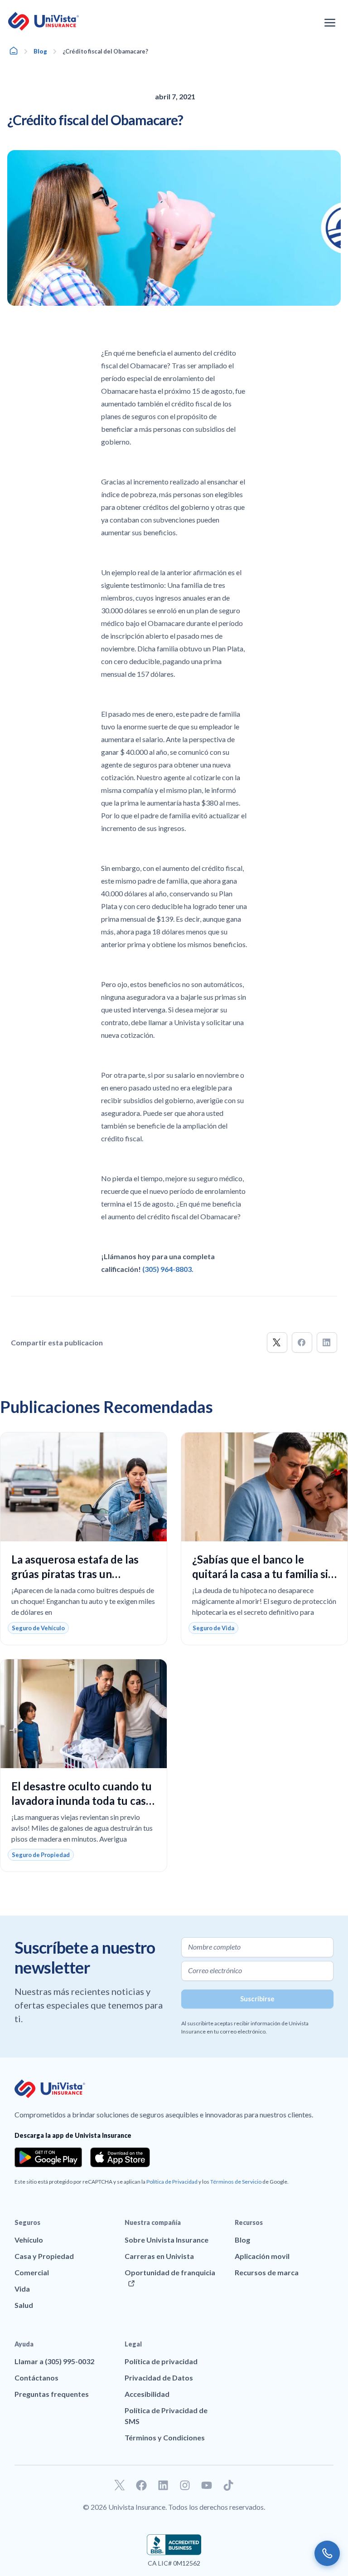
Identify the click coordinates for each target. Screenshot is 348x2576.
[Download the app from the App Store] (120, 2157)
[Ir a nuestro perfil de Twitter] (120, 2485)
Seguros (27, 2222)
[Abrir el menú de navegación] (330, 23)
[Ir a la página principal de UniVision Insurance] (43, 21)
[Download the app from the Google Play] (48, 2157)
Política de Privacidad (172, 2182)
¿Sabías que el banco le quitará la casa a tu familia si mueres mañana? (260, 1574)
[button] (277, 1342)
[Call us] (327, 2553)
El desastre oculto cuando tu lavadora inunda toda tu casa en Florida (82, 1801)
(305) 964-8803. (168, 1269)
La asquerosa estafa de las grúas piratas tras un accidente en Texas (75, 1574)
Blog (40, 51)
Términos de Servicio (236, 2182)
